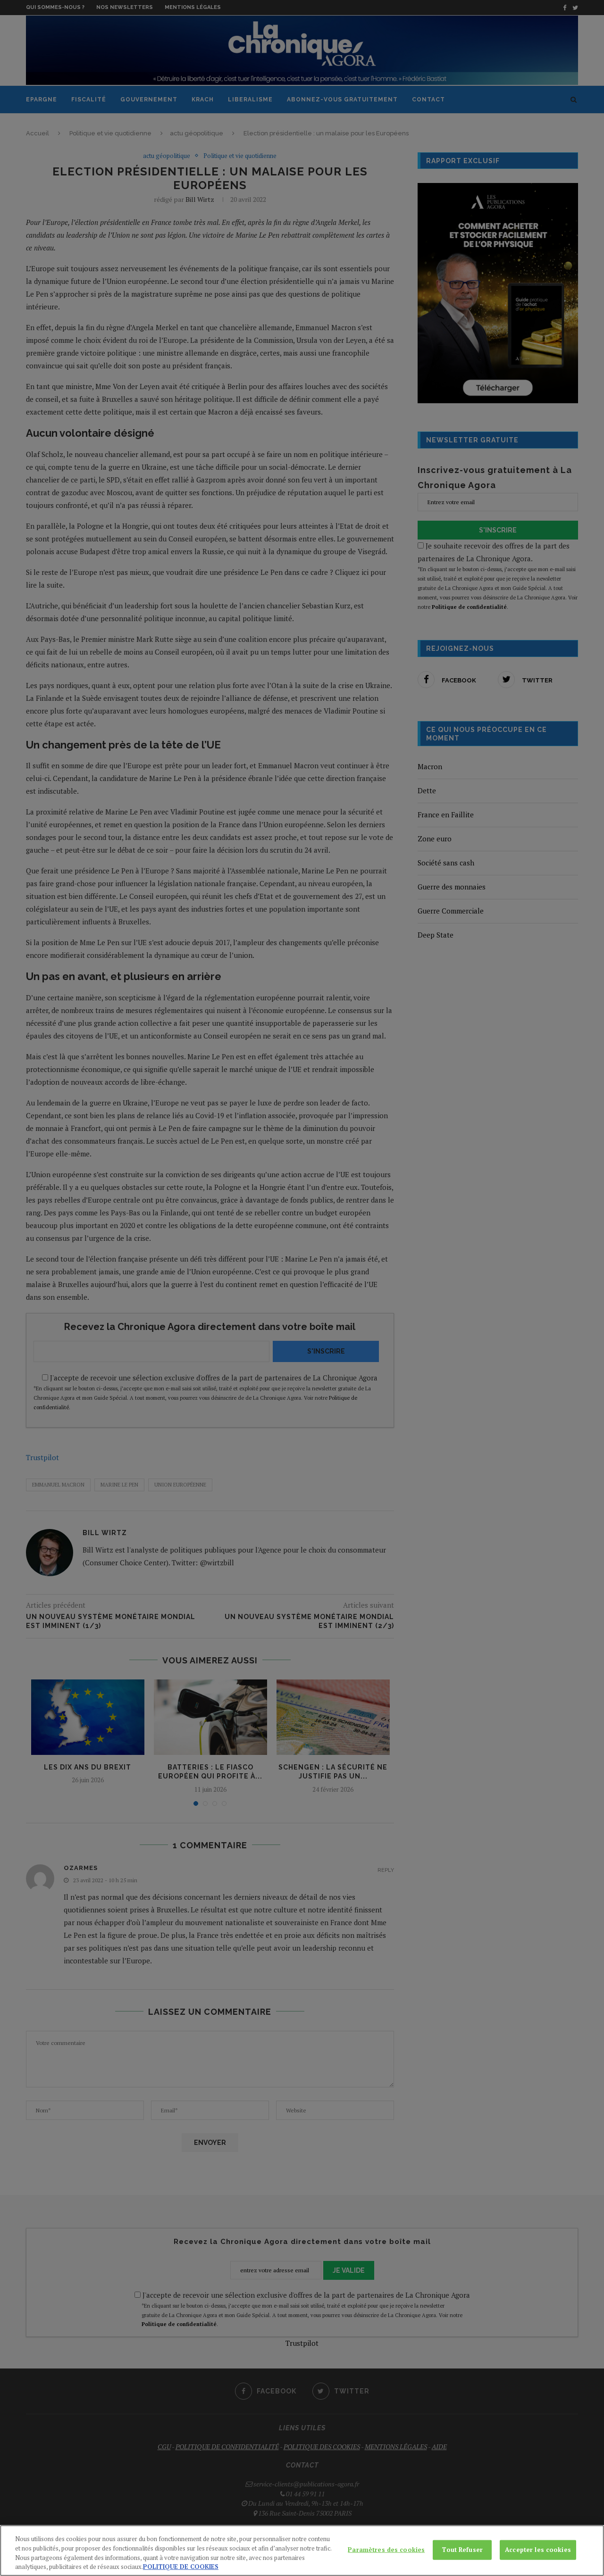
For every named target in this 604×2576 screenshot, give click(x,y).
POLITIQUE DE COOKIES (181, 2566)
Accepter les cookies (538, 2550)
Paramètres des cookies (386, 2550)
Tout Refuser (462, 2550)
